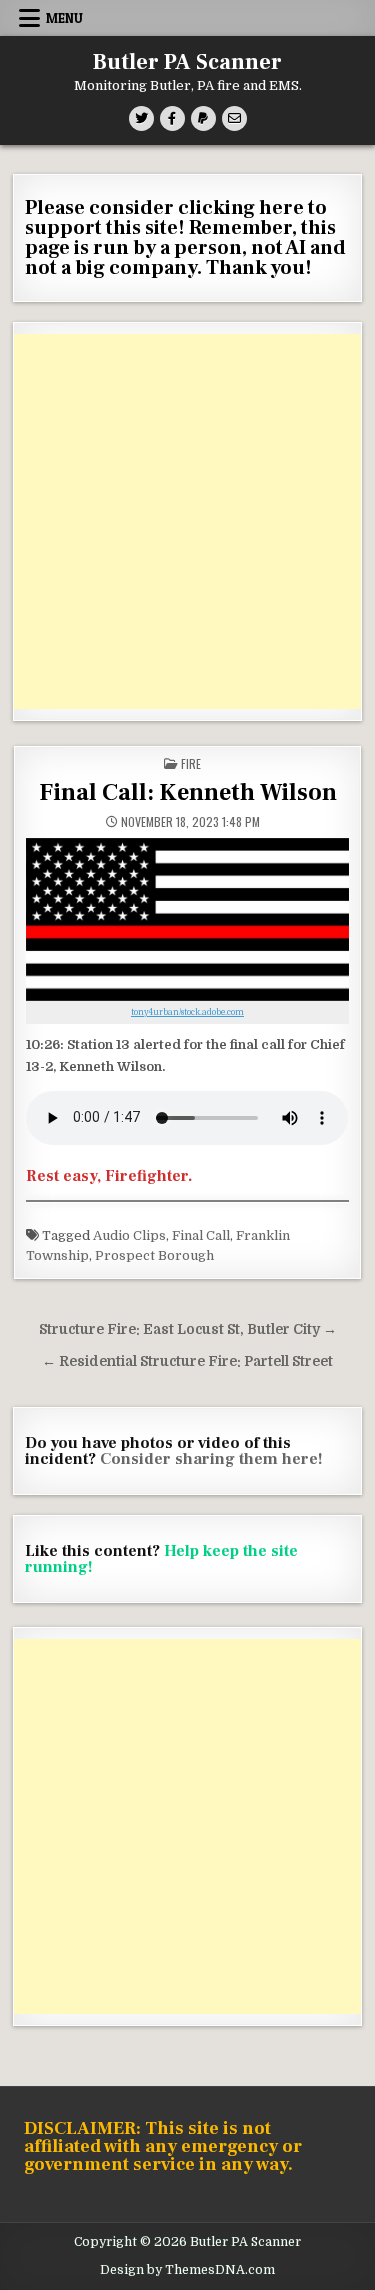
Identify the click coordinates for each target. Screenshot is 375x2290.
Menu (64, 18)
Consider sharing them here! (211, 1459)
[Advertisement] (187, 521)
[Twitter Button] (141, 118)
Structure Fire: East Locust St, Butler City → (188, 1329)
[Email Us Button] (234, 118)
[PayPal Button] (203, 118)
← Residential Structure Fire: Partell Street (187, 1361)
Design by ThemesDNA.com (187, 2270)
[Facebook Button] (172, 118)
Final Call (201, 1235)
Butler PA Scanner (187, 62)
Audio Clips (129, 1235)
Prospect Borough (154, 1255)
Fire (191, 763)
